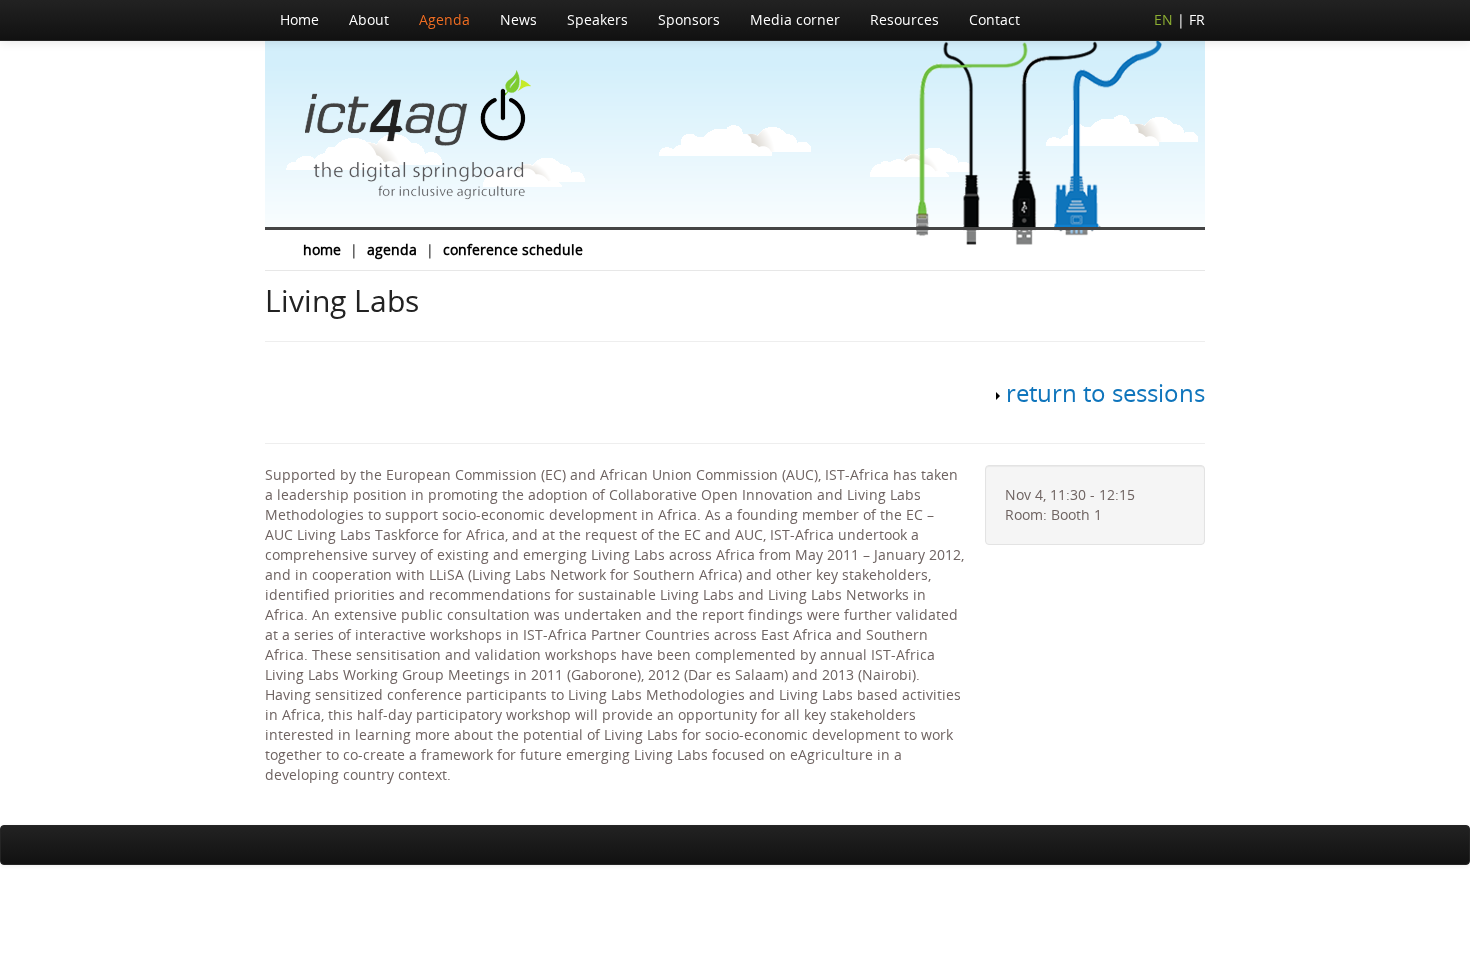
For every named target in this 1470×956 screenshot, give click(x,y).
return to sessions (1105, 392)
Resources (904, 19)
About (369, 19)
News (518, 19)
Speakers (597, 19)
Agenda (444, 19)
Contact (994, 19)
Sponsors (689, 19)
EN (1163, 19)
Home (299, 19)
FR (1197, 19)
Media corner (795, 19)
